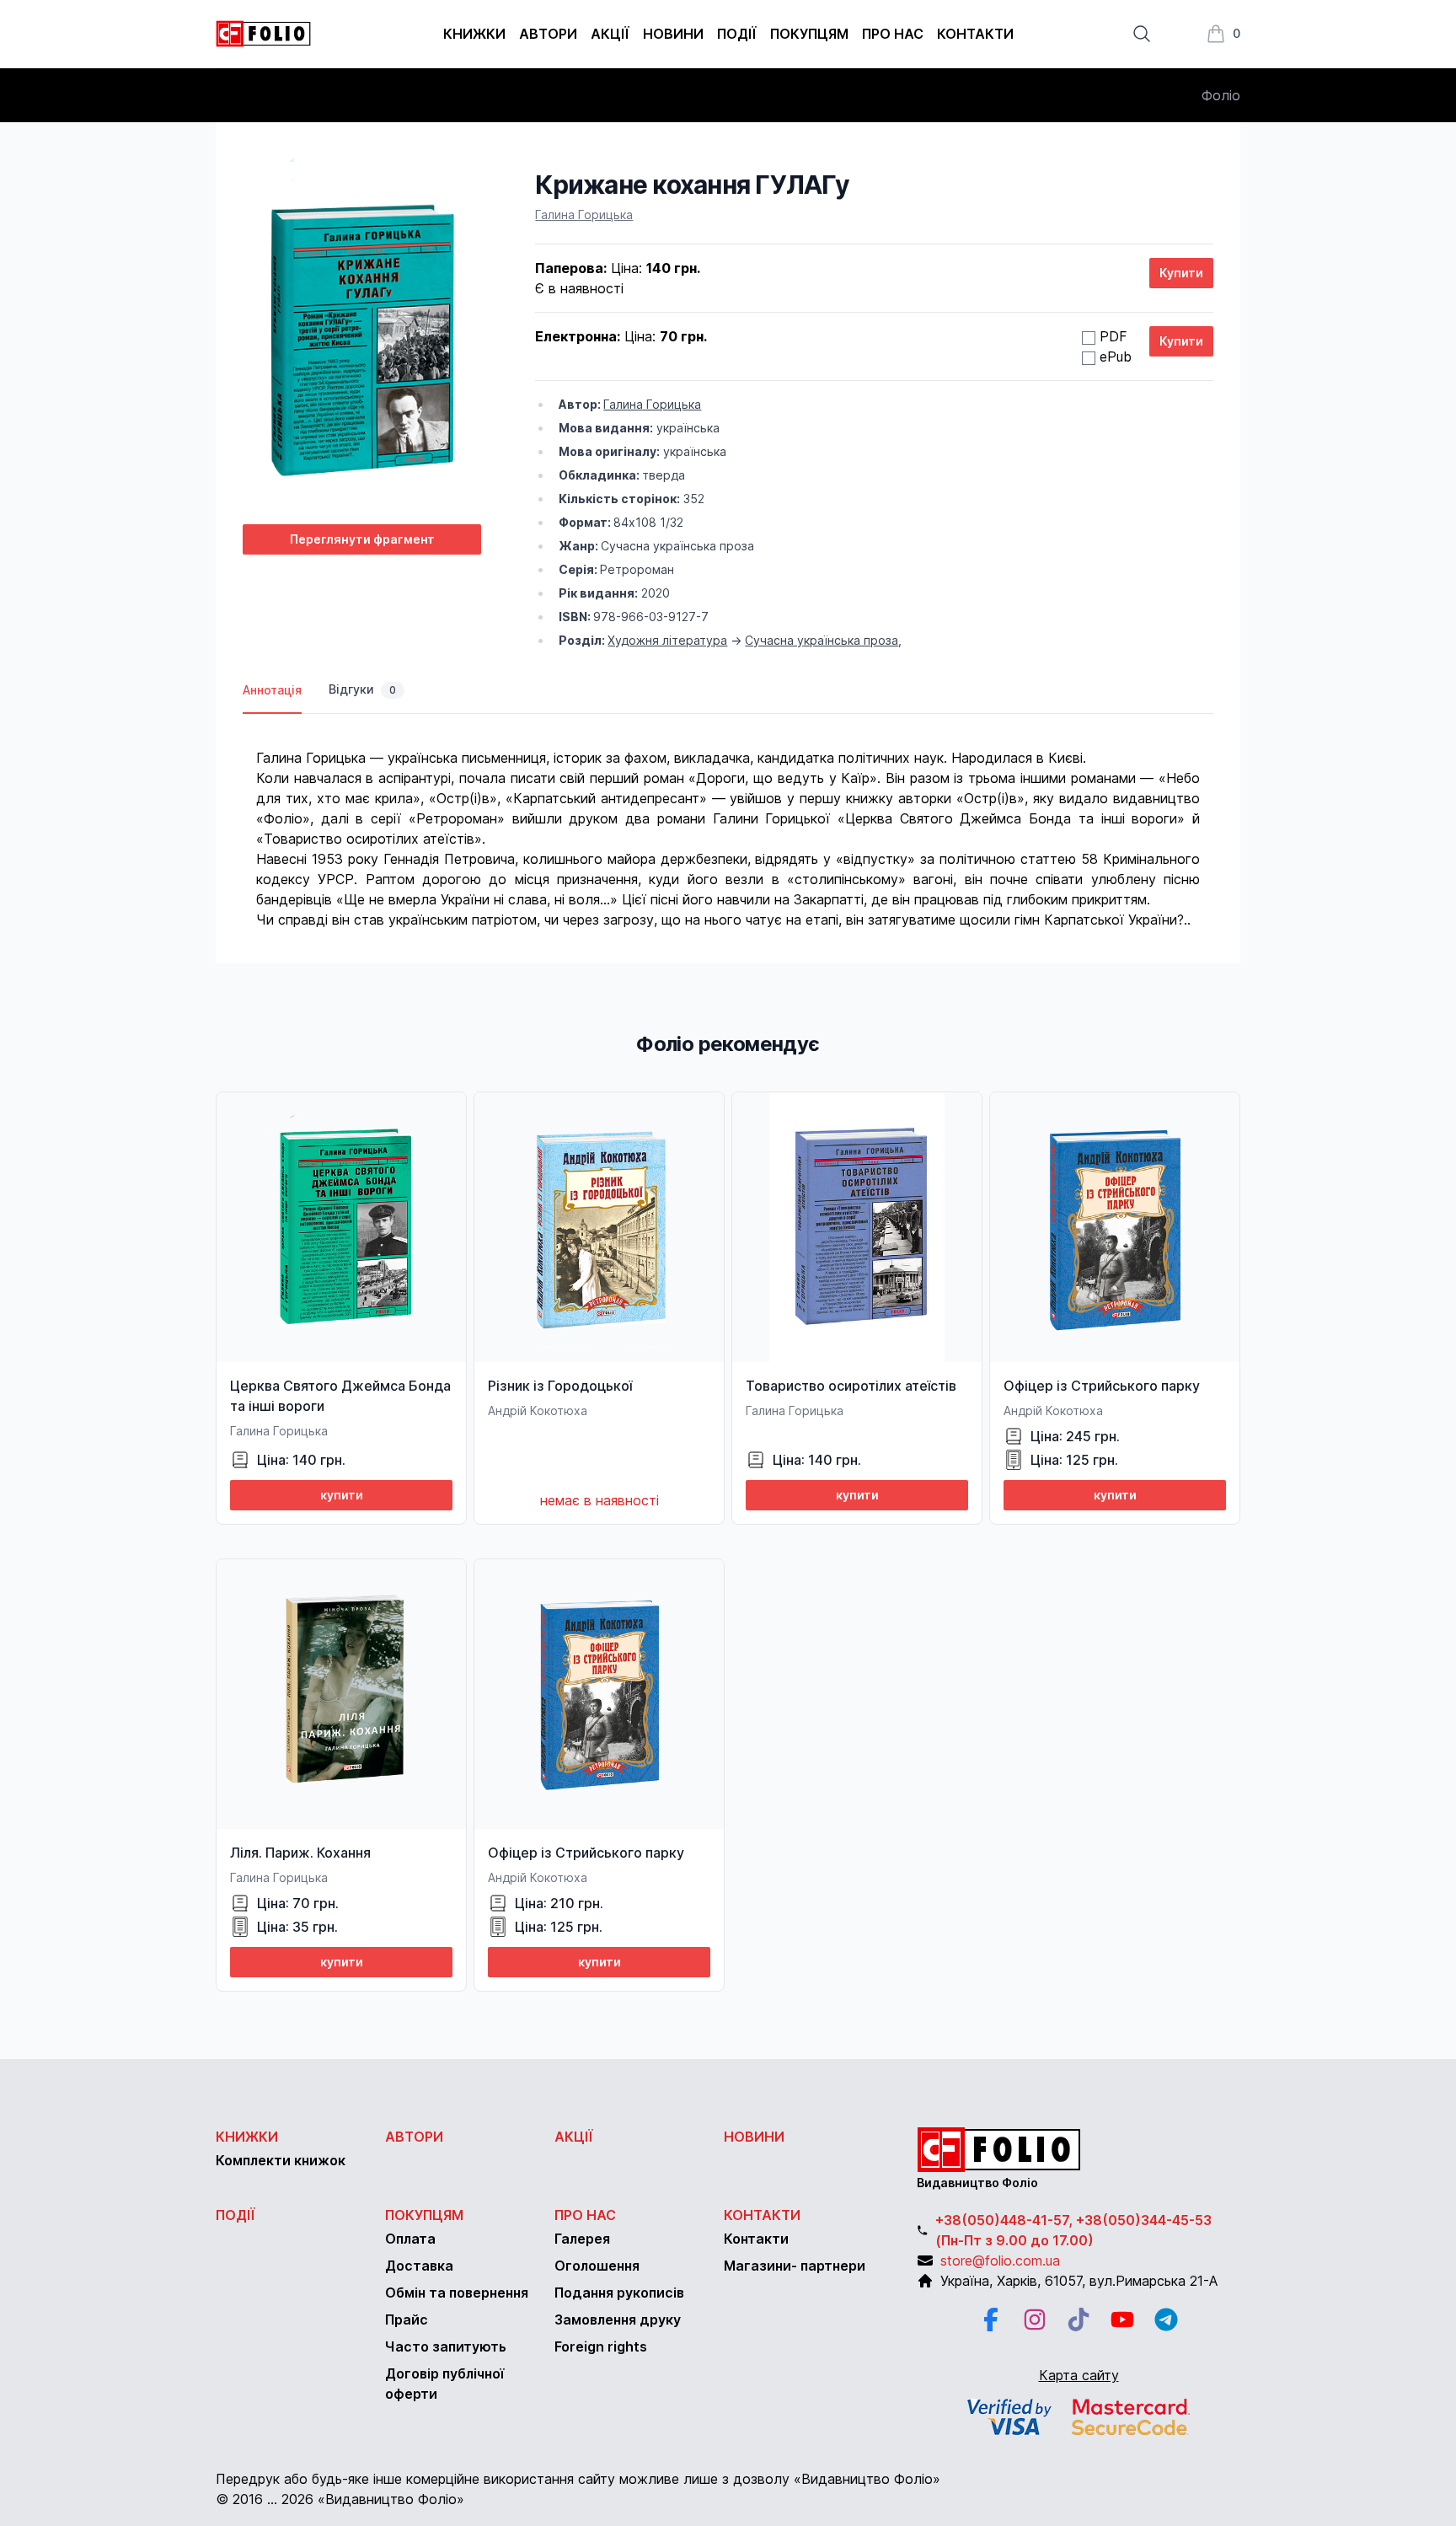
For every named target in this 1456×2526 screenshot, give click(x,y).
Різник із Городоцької (560, 1386)
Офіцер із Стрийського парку (1102, 1386)
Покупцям (809, 34)
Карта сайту (1079, 2375)
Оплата (410, 2239)
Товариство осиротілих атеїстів (851, 1386)
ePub (1116, 357)
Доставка (419, 2266)
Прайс (407, 2320)
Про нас (893, 34)
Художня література (667, 640)
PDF (1113, 336)
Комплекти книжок (281, 2160)
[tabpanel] (728, 822)
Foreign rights (601, 2346)
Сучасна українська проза (822, 640)
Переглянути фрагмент (362, 539)
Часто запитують (446, 2346)
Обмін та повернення (457, 2293)
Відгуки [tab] (362, 689)
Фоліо (1221, 95)
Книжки (474, 34)
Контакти (975, 34)
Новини (673, 34)
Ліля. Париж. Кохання (300, 1853)
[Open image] (362, 340)
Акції (610, 34)
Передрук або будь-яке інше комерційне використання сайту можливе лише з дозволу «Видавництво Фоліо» (578, 2479)
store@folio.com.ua (1000, 2261)
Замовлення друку (618, 2320)
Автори (548, 34)
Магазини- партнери (795, 2266)
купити (342, 1495)
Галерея (582, 2239)
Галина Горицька (584, 215)
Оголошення (597, 2266)
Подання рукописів (619, 2293)
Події (737, 34)
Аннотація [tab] (272, 690)
